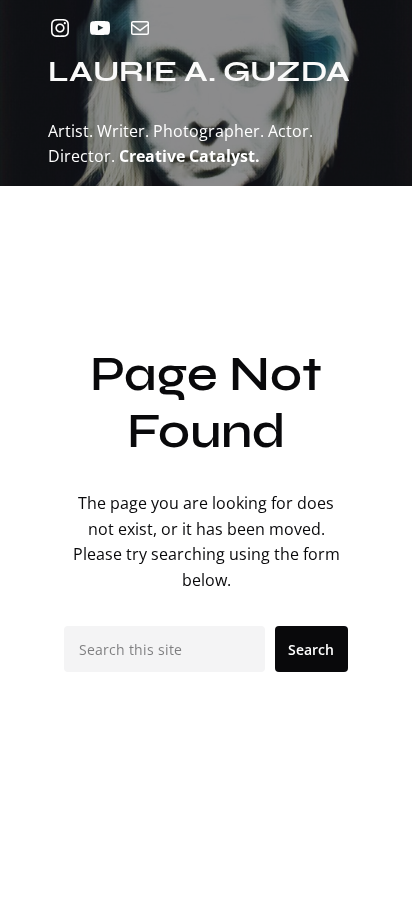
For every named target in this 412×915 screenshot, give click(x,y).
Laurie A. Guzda (199, 71)
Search (311, 649)
